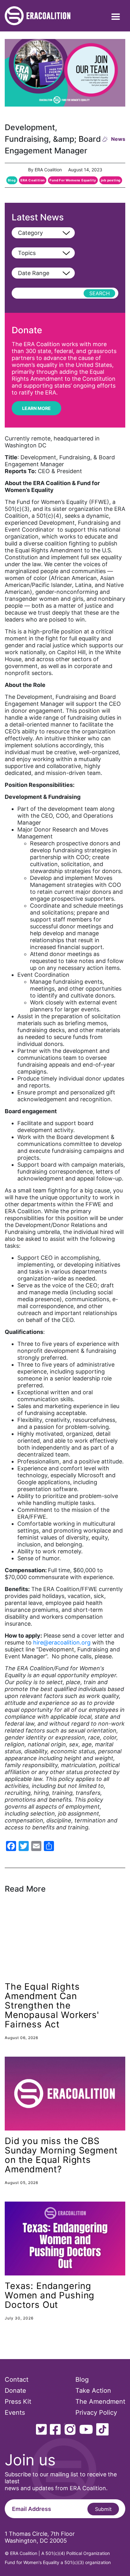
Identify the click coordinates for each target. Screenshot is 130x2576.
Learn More (36, 408)
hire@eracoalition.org (62, 1642)
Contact (17, 2380)
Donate (15, 2391)
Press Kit (18, 2402)
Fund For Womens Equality (73, 180)
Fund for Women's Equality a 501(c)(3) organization (58, 2562)
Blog (12, 180)
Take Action (93, 2391)
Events (15, 2413)
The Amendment (100, 2402)
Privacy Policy (96, 2413)
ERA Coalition (33, 180)
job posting (111, 180)
